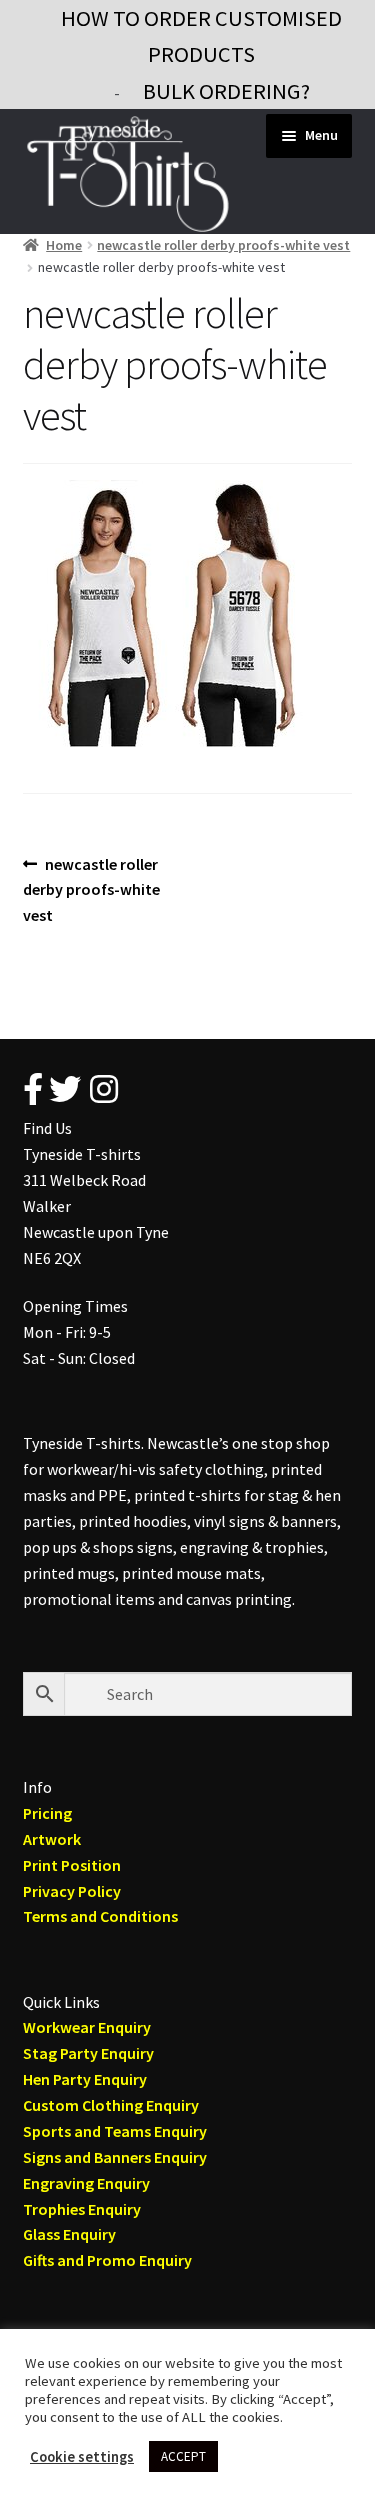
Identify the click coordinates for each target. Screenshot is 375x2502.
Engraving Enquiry (86, 2183)
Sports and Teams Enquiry (115, 2131)
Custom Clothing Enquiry (111, 2105)
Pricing (47, 1813)
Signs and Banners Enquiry (115, 2157)
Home (64, 245)
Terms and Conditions (100, 1916)
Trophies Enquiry (82, 2209)
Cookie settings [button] (82, 2457)
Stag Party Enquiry (88, 2053)
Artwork (52, 1839)
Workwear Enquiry (87, 2027)
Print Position (72, 1865)
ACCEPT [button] (183, 2456)
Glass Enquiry (69, 2234)
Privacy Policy (72, 1891)
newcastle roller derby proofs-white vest (223, 245)
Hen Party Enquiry (85, 2079)
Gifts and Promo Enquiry (107, 2260)
